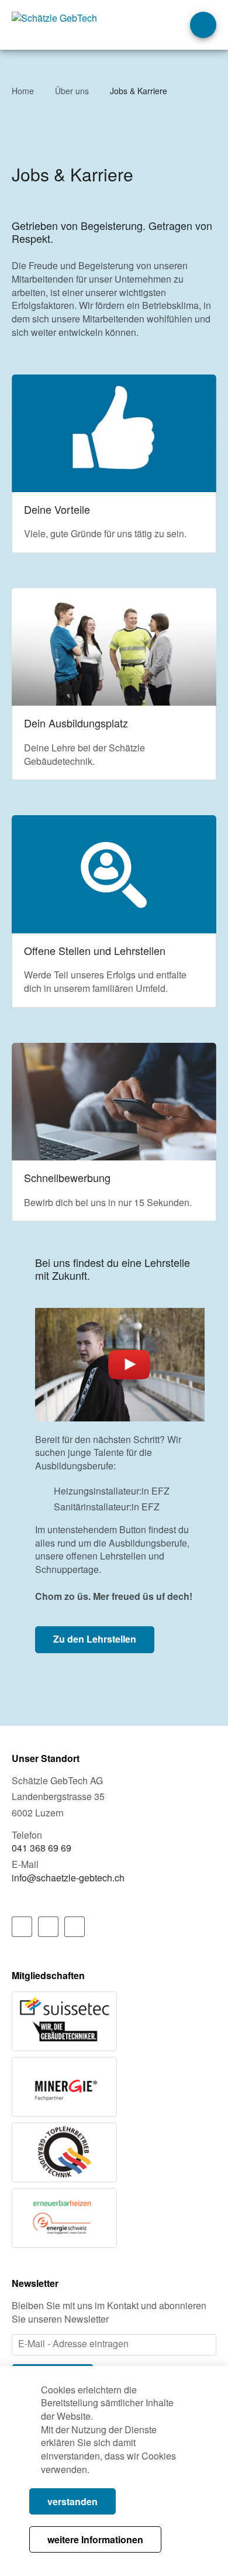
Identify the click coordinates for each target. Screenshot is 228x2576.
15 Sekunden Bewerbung (114, 1132)
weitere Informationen (95, 2539)
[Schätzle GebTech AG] (64, 23)
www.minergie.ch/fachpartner (64, 2087)
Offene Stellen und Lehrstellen (114, 911)
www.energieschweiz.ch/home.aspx (64, 2218)
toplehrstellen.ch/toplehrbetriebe (64, 2152)
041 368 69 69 (42, 1848)
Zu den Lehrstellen (95, 1639)
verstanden (72, 2501)
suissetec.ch (64, 2021)
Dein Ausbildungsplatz (114, 684)
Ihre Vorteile (114, 464)
